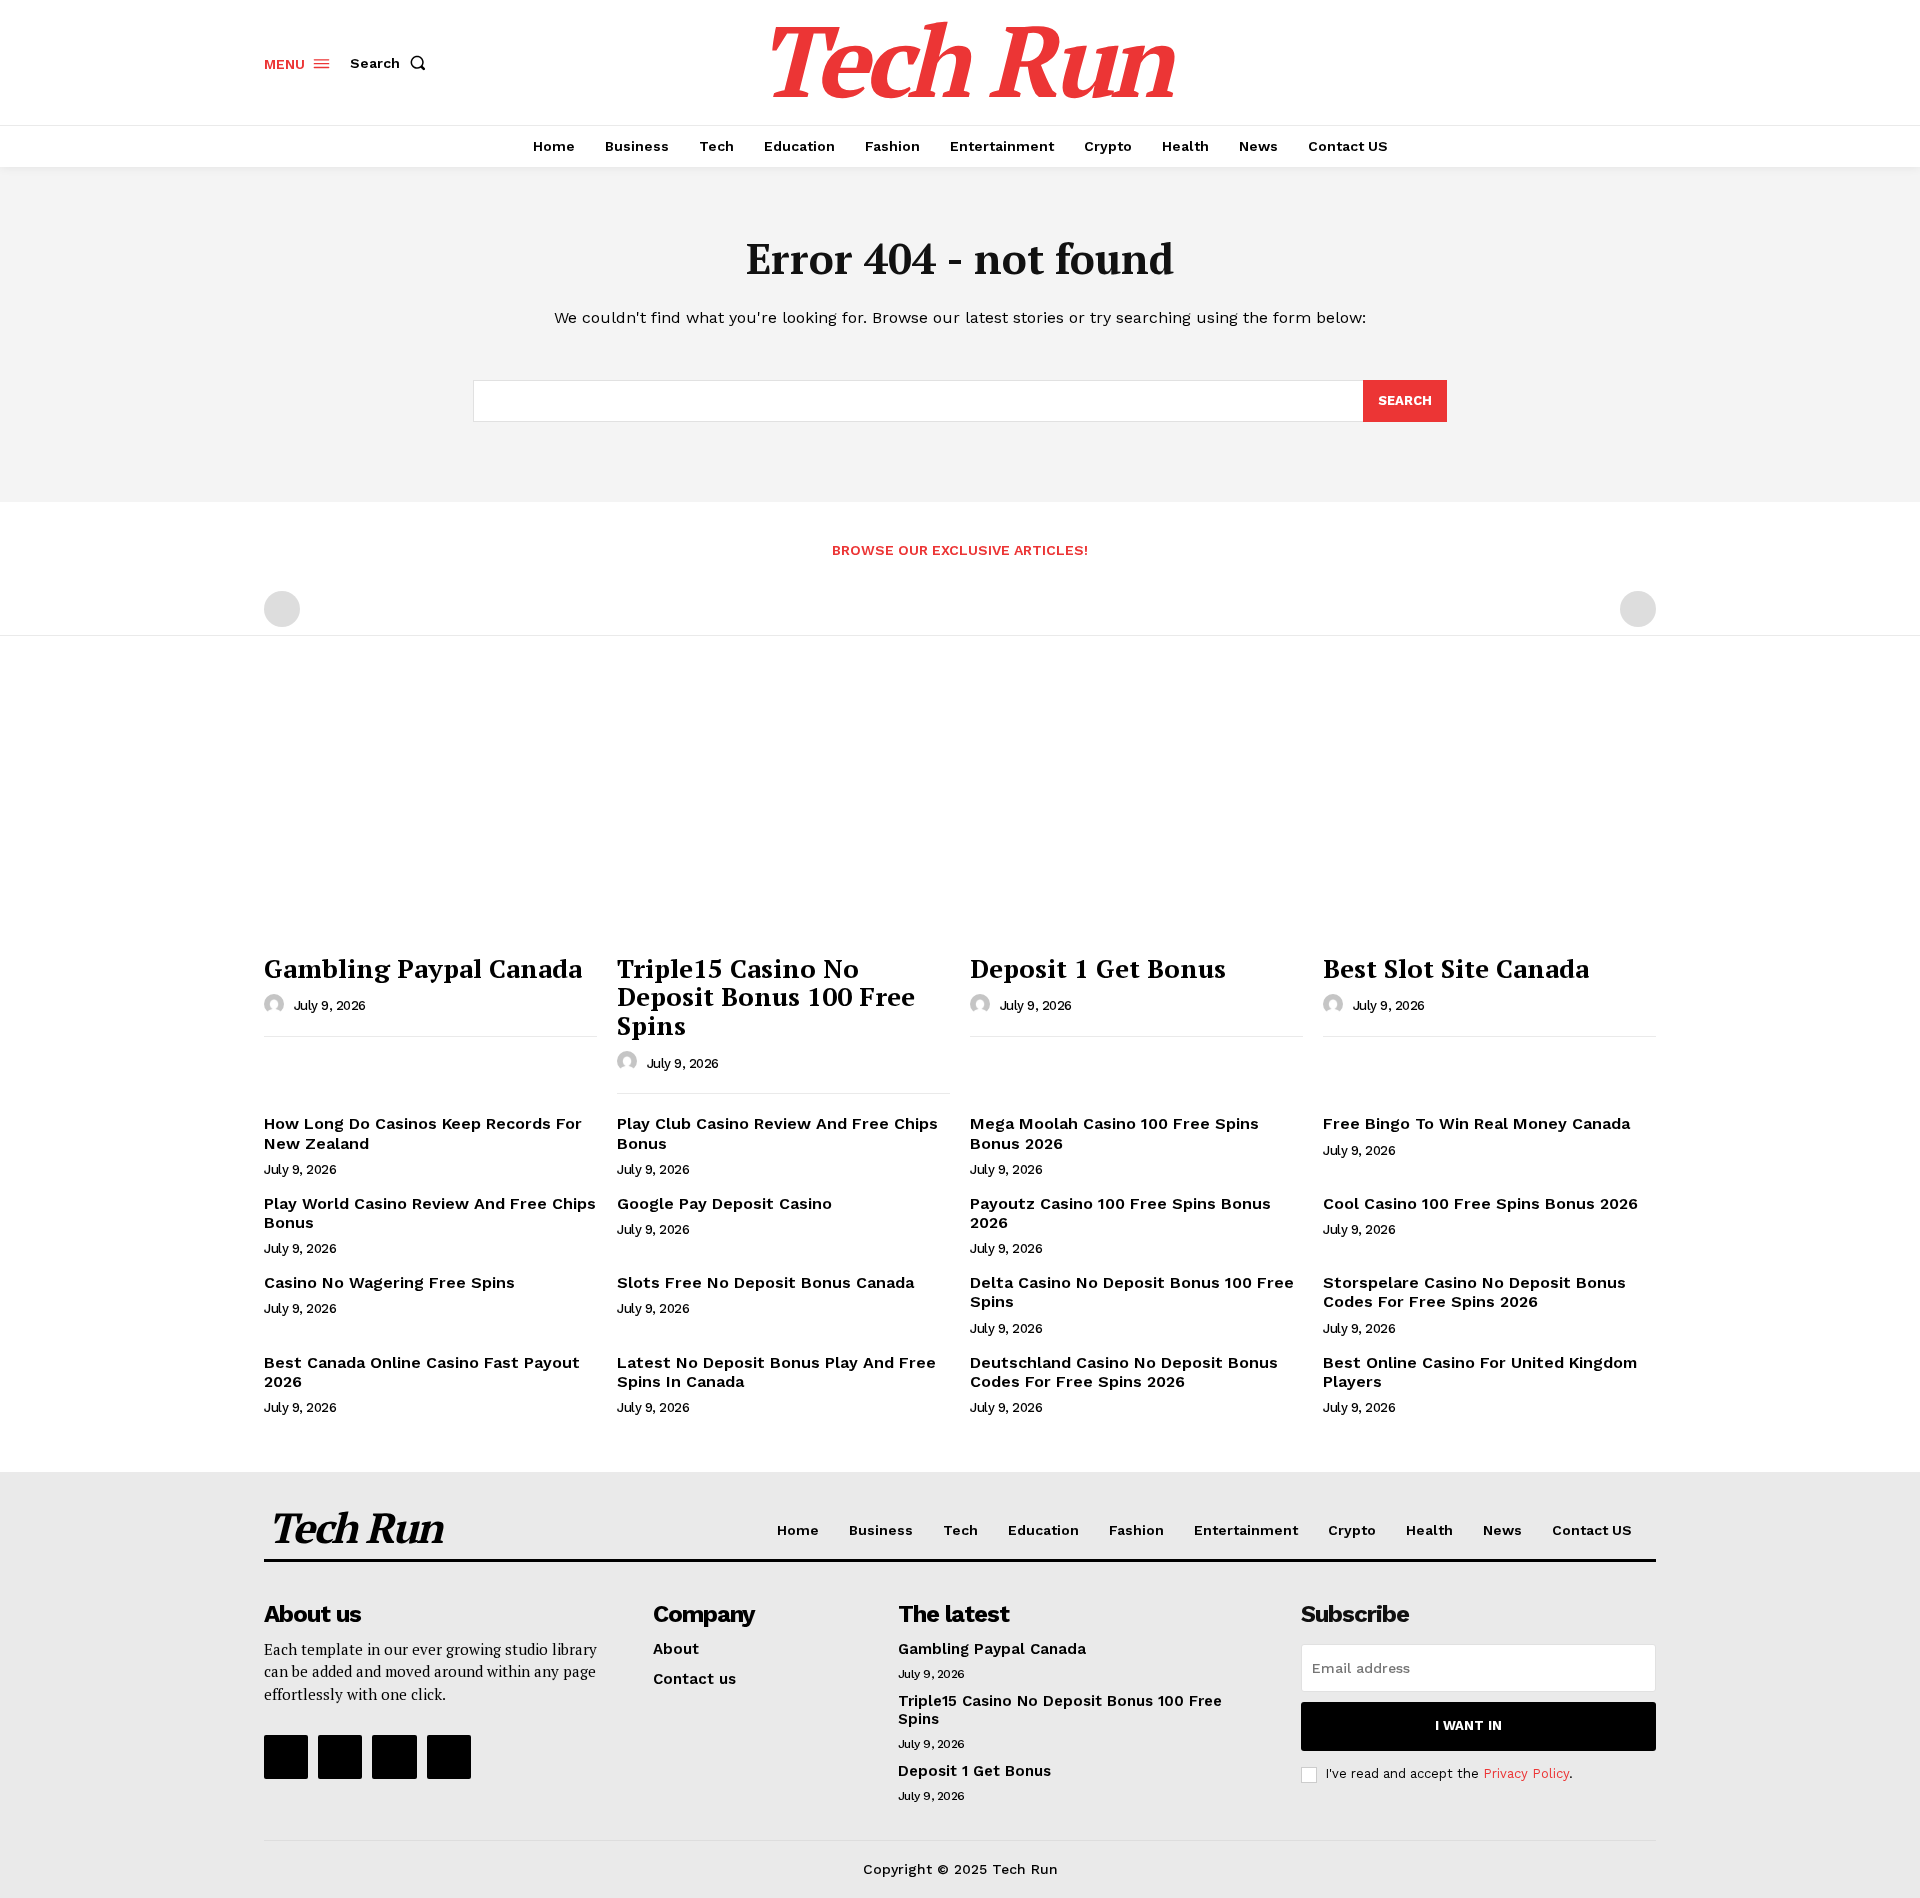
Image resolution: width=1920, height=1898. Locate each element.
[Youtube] (449, 1757)
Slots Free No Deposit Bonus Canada (765, 1282)
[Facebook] (286, 1757)
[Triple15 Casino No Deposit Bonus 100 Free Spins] (783, 817)
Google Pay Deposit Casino (724, 1203)
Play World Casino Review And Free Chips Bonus (430, 1213)
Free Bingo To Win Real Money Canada (1476, 1123)
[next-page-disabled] (1638, 609)
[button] (392, 63)
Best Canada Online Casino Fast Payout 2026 (422, 1372)
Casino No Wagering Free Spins (389, 1282)
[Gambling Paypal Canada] (430, 817)
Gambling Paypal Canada (423, 968)
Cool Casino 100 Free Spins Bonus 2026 (1480, 1203)
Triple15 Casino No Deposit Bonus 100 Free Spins (766, 996)
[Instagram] (340, 1757)
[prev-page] (282, 609)
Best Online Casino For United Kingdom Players (1480, 1372)
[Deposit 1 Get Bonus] (1136, 817)
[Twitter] (394, 1757)
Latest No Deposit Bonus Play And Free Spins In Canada (776, 1372)
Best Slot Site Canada (1456, 968)
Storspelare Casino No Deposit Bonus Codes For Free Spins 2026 (1474, 1292)
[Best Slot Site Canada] (1489, 817)
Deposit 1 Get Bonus (1098, 968)
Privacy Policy (1526, 1773)
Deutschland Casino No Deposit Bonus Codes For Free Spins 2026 (1124, 1372)
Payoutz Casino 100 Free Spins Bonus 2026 (1120, 1213)
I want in (1468, 1725)
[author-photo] (277, 1005)
